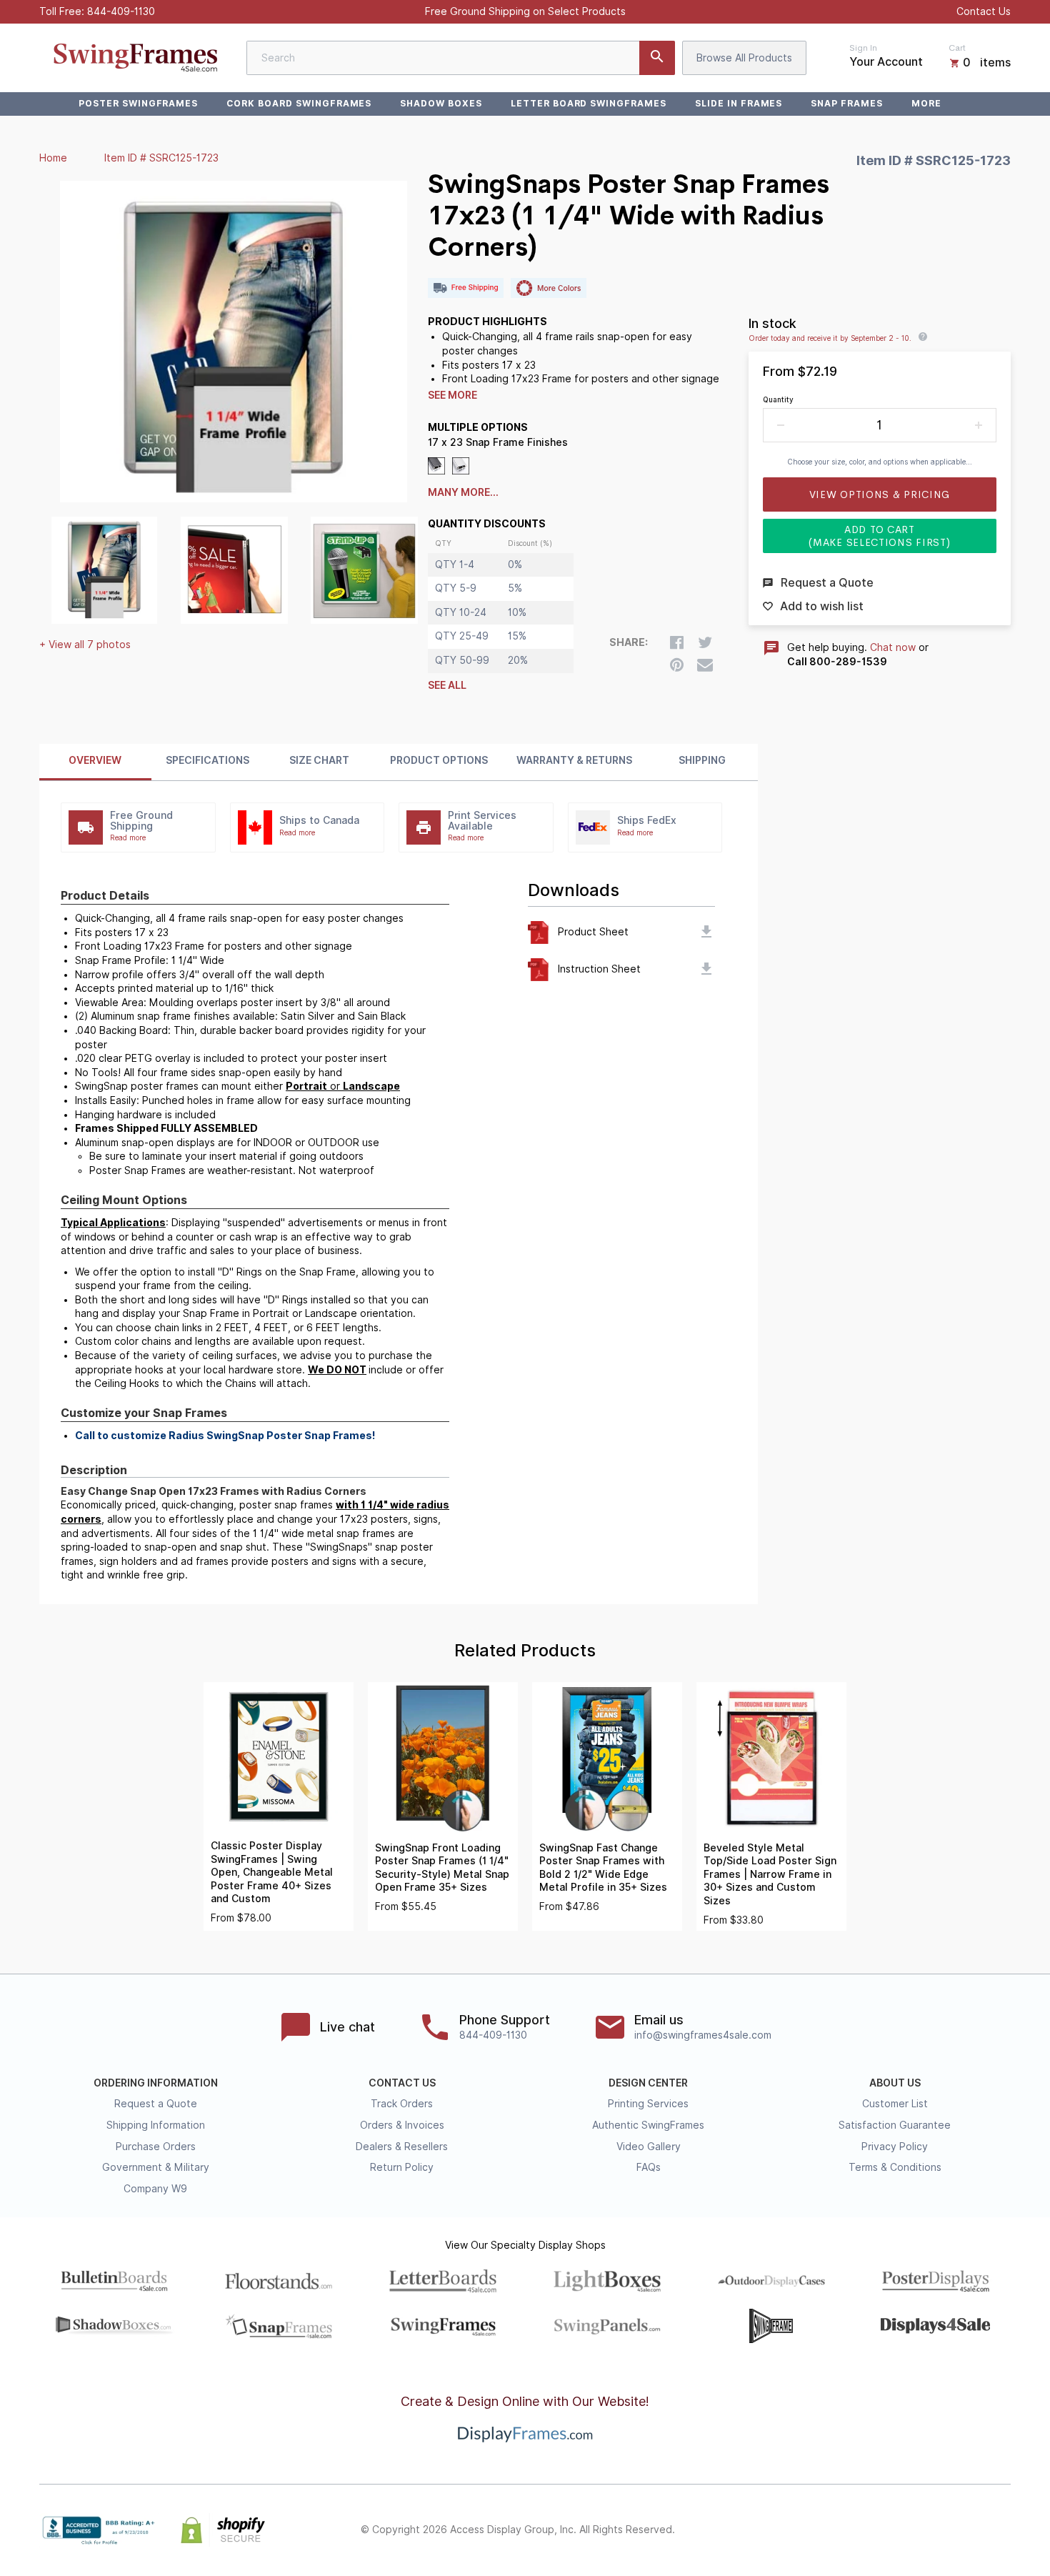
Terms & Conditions (895, 2167)
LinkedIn (971, 2530)
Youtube (1002, 2530)
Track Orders (402, 2104)
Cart (957, 48)
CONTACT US (402, 2083)
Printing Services (648, 2104)
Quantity (778, 399)
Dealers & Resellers (402, 2147)
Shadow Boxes (441, 103)
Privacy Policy (895, 2147)
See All (447, 685)
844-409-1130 (121, 11)
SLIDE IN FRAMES (739, 103)
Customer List (895, 2104)
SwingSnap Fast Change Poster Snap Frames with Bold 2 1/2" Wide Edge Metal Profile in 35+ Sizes (603, 1868)
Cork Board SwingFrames (299, 103)
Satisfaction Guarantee (895, 2125)
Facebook (876, 2530)
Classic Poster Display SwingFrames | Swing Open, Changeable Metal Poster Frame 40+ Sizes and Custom (272, 1872)
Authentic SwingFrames (648, 2125)
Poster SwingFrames (138, 103)
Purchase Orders (156, 2147)
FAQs (649, 2167)
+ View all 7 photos (85, 645)
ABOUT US (895, 2083)
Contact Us (984, 11)
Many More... (463, 492)
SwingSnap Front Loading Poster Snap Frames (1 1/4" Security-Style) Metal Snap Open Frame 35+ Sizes (442, 1868)
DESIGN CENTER (648, 2083)
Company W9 (155, 2189)
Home (53, 158)
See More (452, 395)
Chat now (893, 647)
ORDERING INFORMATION (156, 2083)
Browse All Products (744, 58)
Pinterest (939, 2530)
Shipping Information (156, 2125)
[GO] (657, 58)
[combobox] (461, 58)
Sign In (863, 48)
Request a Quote (156, 2104)
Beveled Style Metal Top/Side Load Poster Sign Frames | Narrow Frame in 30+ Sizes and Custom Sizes (770, 1874)
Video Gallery (649, 2147)
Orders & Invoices (402, 2125)
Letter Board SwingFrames (589, 103)
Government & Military (156, 2167)
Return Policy (402, 2167)
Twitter (908, 2530)
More (926, 103)
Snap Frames (847, 103)
